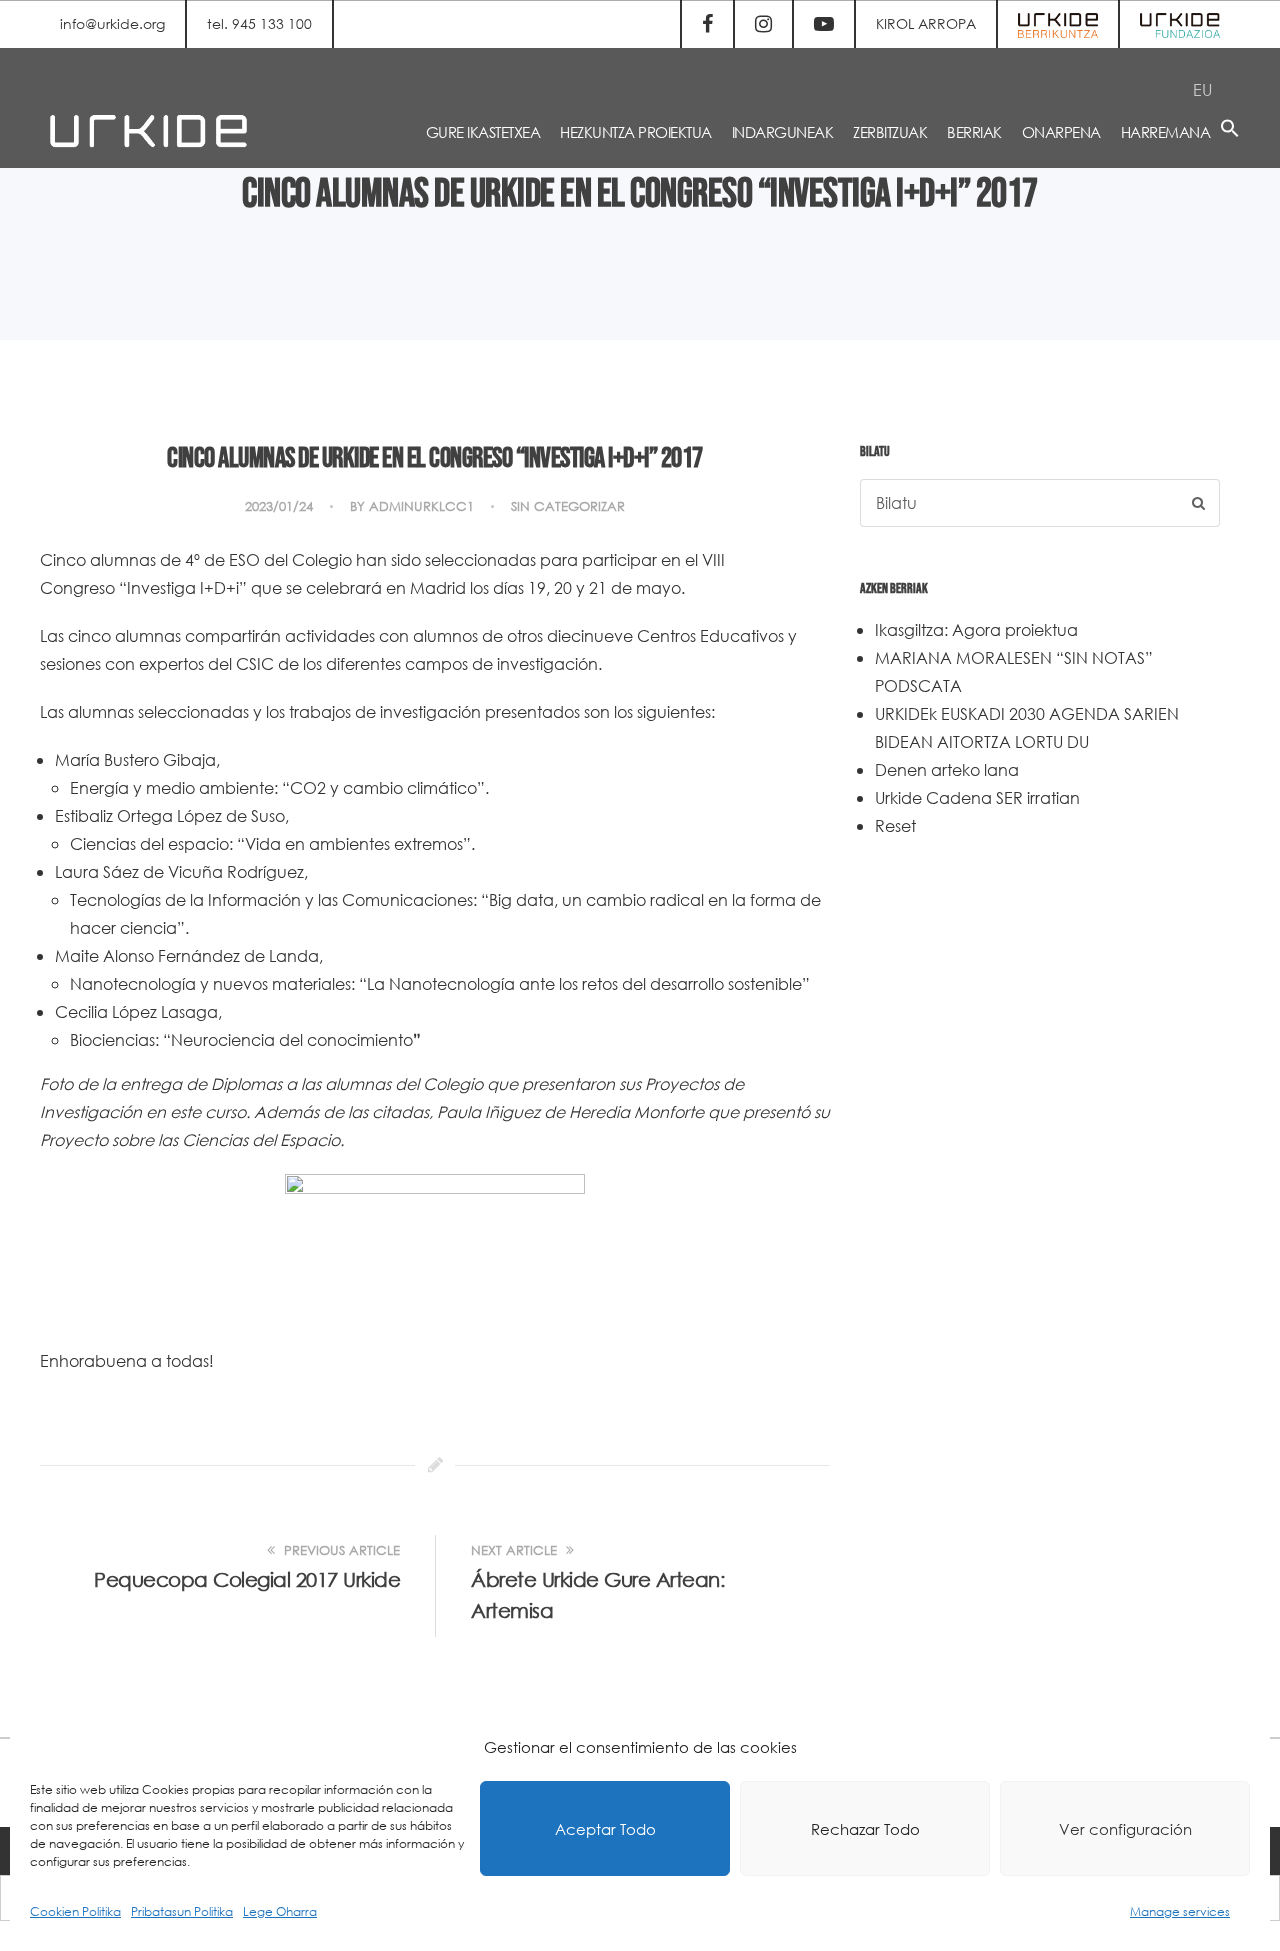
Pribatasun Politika (182, 1911)
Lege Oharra (280, 1911)
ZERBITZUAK (890, 132)
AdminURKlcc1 (421, 506)
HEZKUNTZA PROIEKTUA (636, 132)
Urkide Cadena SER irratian (977, 797)
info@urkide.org (112, 23)
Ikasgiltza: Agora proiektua (976, 629)
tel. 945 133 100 (259, 23)
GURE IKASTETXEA (483, 132)
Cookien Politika (75, 1911)
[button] (1230, 131)
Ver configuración (1125, 1829)
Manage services (1180, 1911)
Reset (895, 825)
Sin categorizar (568, 506)
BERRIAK (974, 132)
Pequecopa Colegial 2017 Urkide (247, 1579)
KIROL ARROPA (926, 23)
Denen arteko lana (947, 769)
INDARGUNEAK (783, 132)
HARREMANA (1166, 132)
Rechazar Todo (865, 1829)
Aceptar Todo (605, 1829)
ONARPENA (1061, 132)
